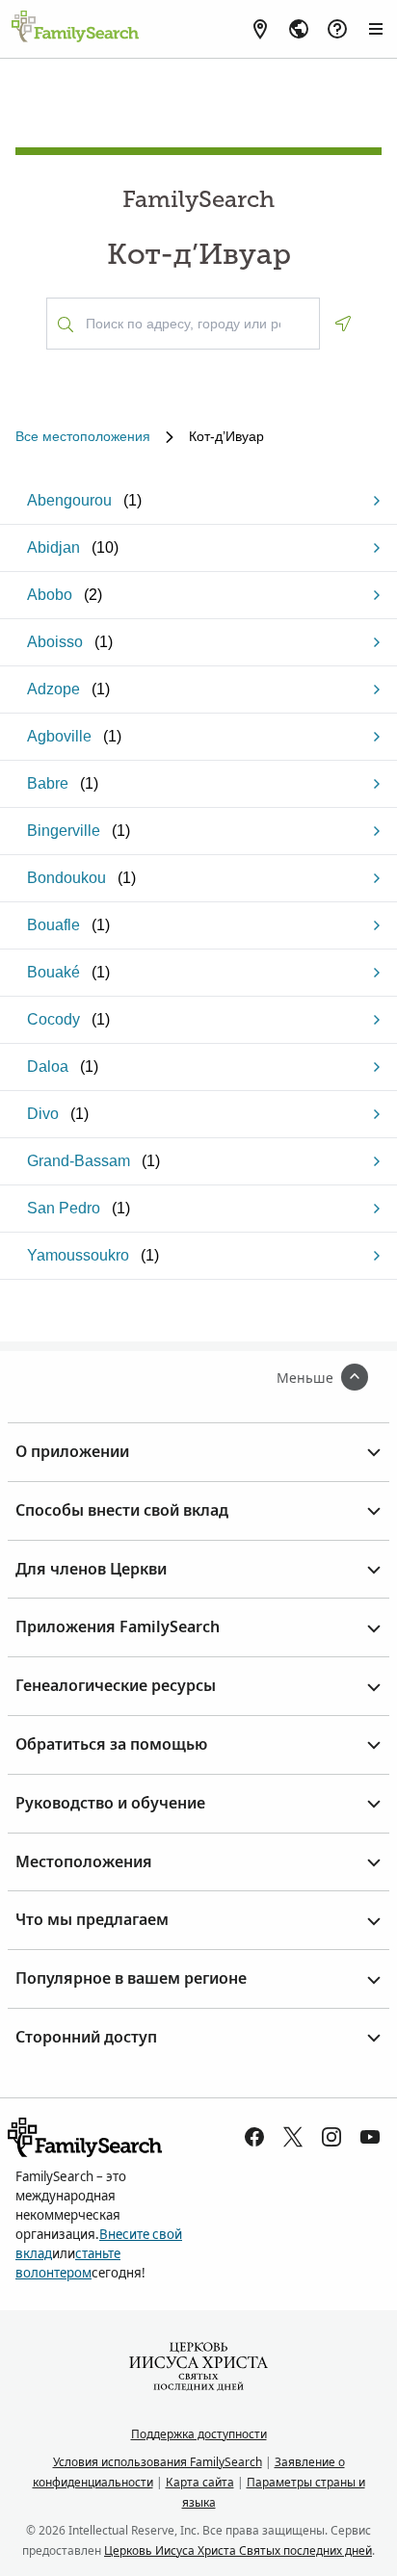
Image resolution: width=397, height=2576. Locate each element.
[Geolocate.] (343, 324)
